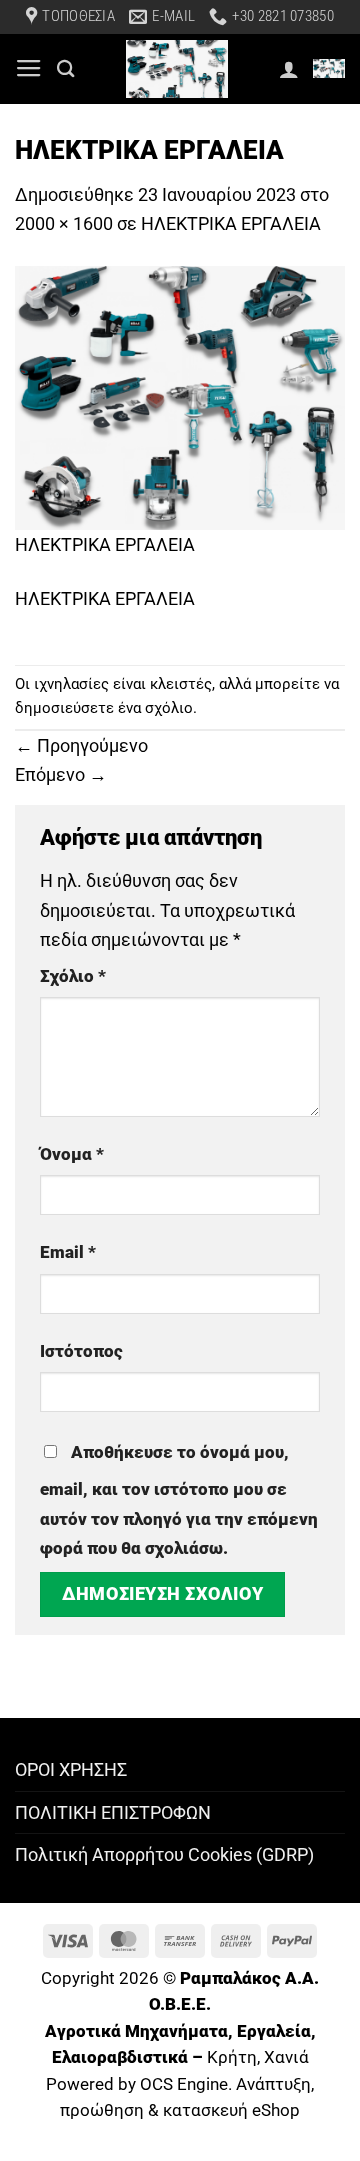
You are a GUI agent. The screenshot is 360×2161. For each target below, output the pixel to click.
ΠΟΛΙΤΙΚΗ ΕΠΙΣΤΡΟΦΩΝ (113, 1812)
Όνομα (72, 1154)
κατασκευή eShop (231, 2110)
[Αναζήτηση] (66, 68)
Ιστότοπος (81, 1351)
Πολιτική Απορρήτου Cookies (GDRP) (164, 1854)
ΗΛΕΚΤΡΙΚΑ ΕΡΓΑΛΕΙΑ (231, 223)
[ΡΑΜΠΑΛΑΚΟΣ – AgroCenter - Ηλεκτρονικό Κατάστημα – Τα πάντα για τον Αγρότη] (177, 69)
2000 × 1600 (64, 223)
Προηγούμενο (81, 745)
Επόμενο (61, 774)
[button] (29, 69)
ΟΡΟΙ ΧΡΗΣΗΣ (71, 1769)
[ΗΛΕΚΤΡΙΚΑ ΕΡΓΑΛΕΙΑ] (180, 396)
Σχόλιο (73, 976)
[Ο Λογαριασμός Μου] (289, 69)
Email (68, 1252)
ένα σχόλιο (155, 708)
